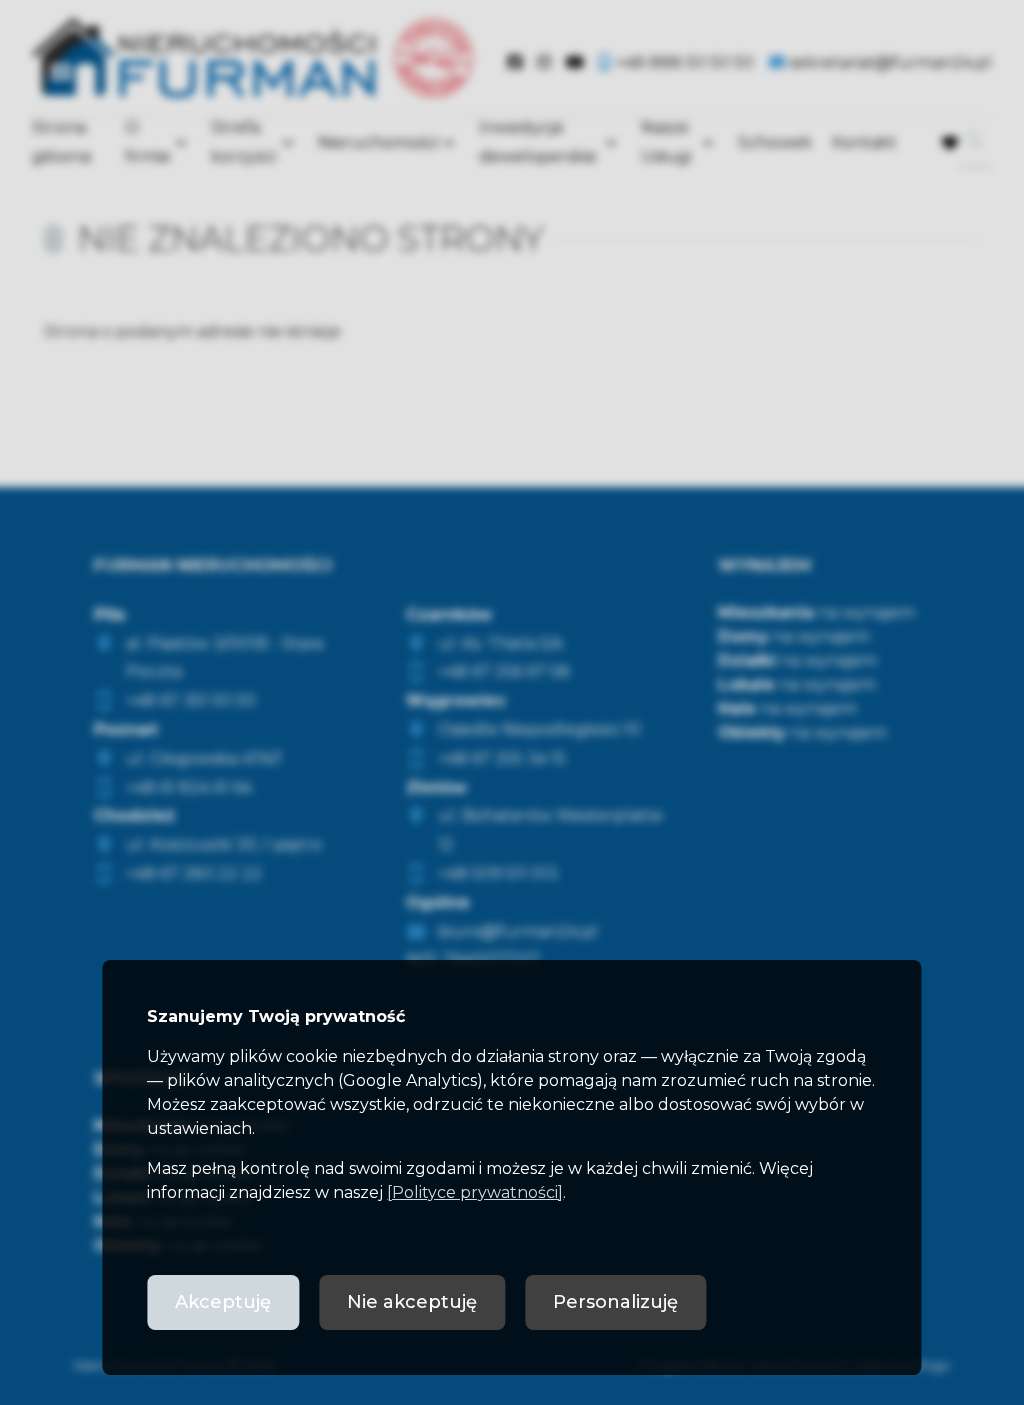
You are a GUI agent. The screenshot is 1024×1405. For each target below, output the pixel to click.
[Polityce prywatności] (475, 1192)
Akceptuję (223, 1302)
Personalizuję (615, 1302)
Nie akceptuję (412, 1302)
